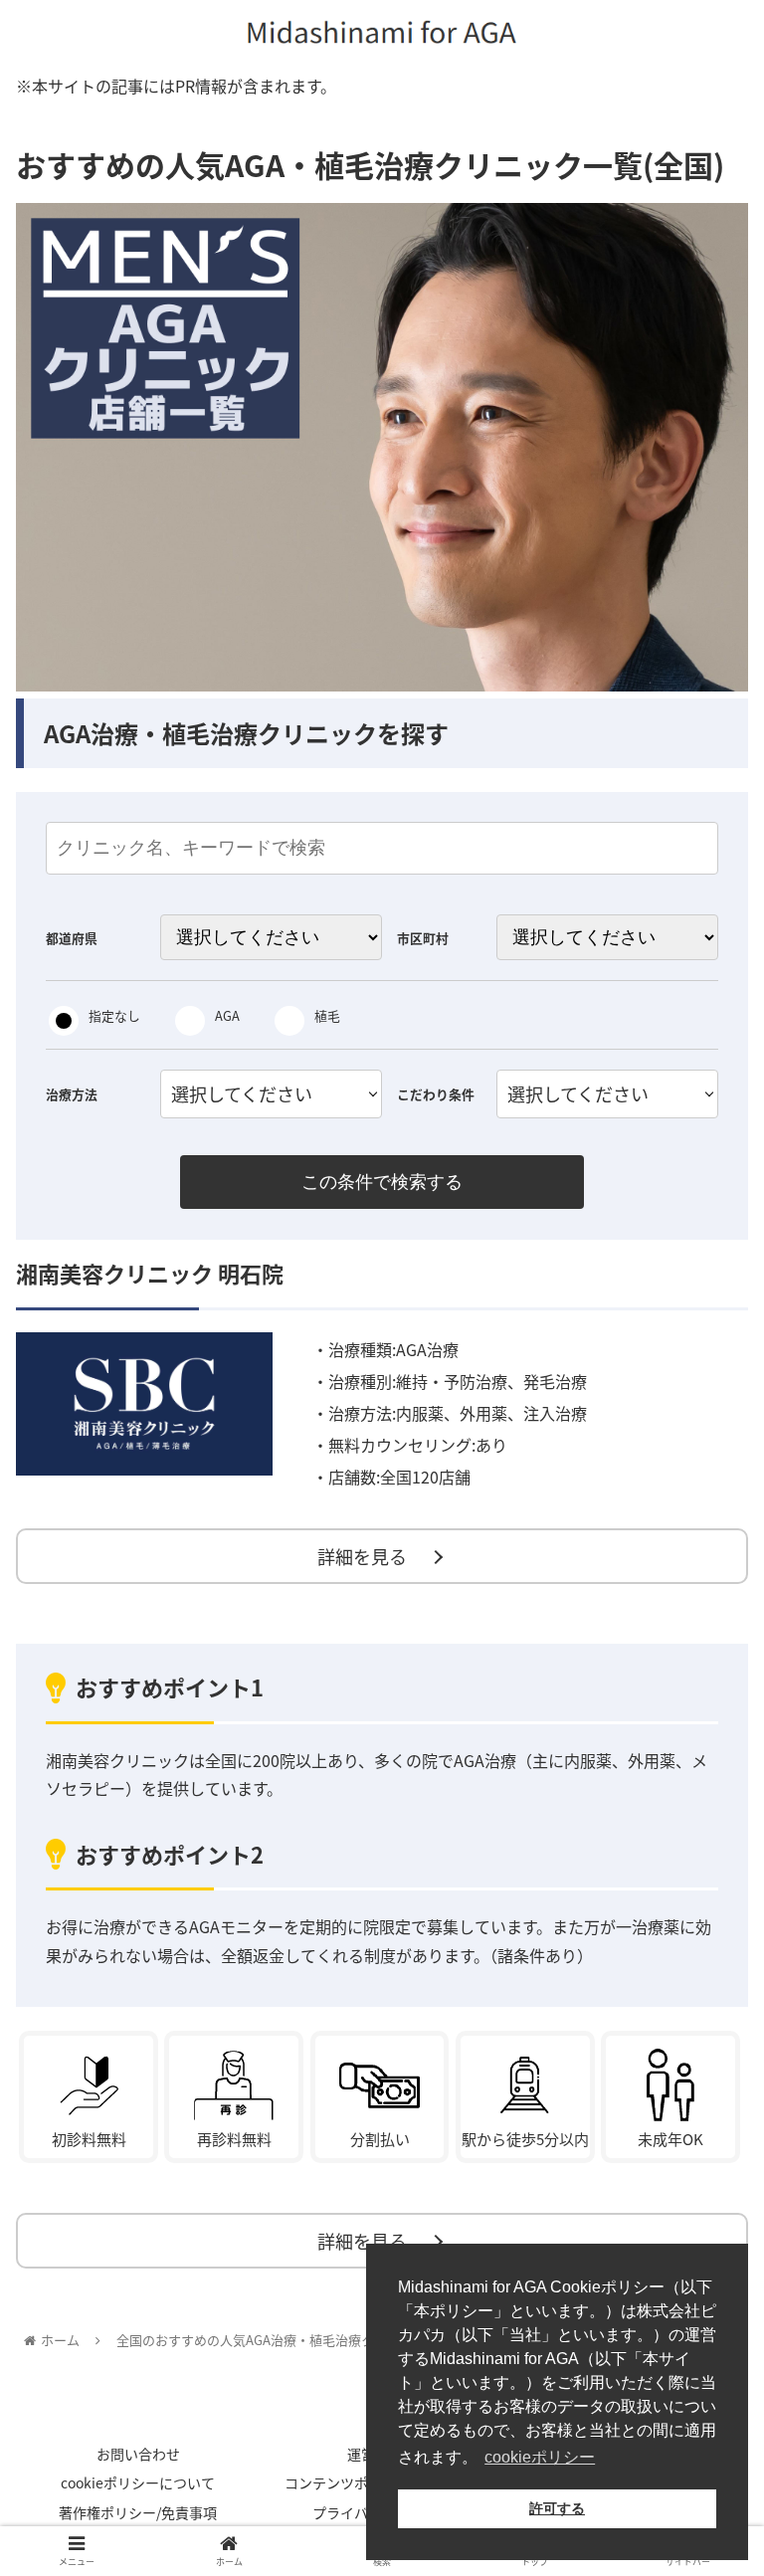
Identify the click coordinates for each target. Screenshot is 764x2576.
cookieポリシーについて (138, 2482)
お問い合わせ (138, 2454)
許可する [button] (557, 2508)
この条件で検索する (382, 1182)
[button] (706, 2013)
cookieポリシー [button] (540, 2457)
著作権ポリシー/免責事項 (138, 2512)
